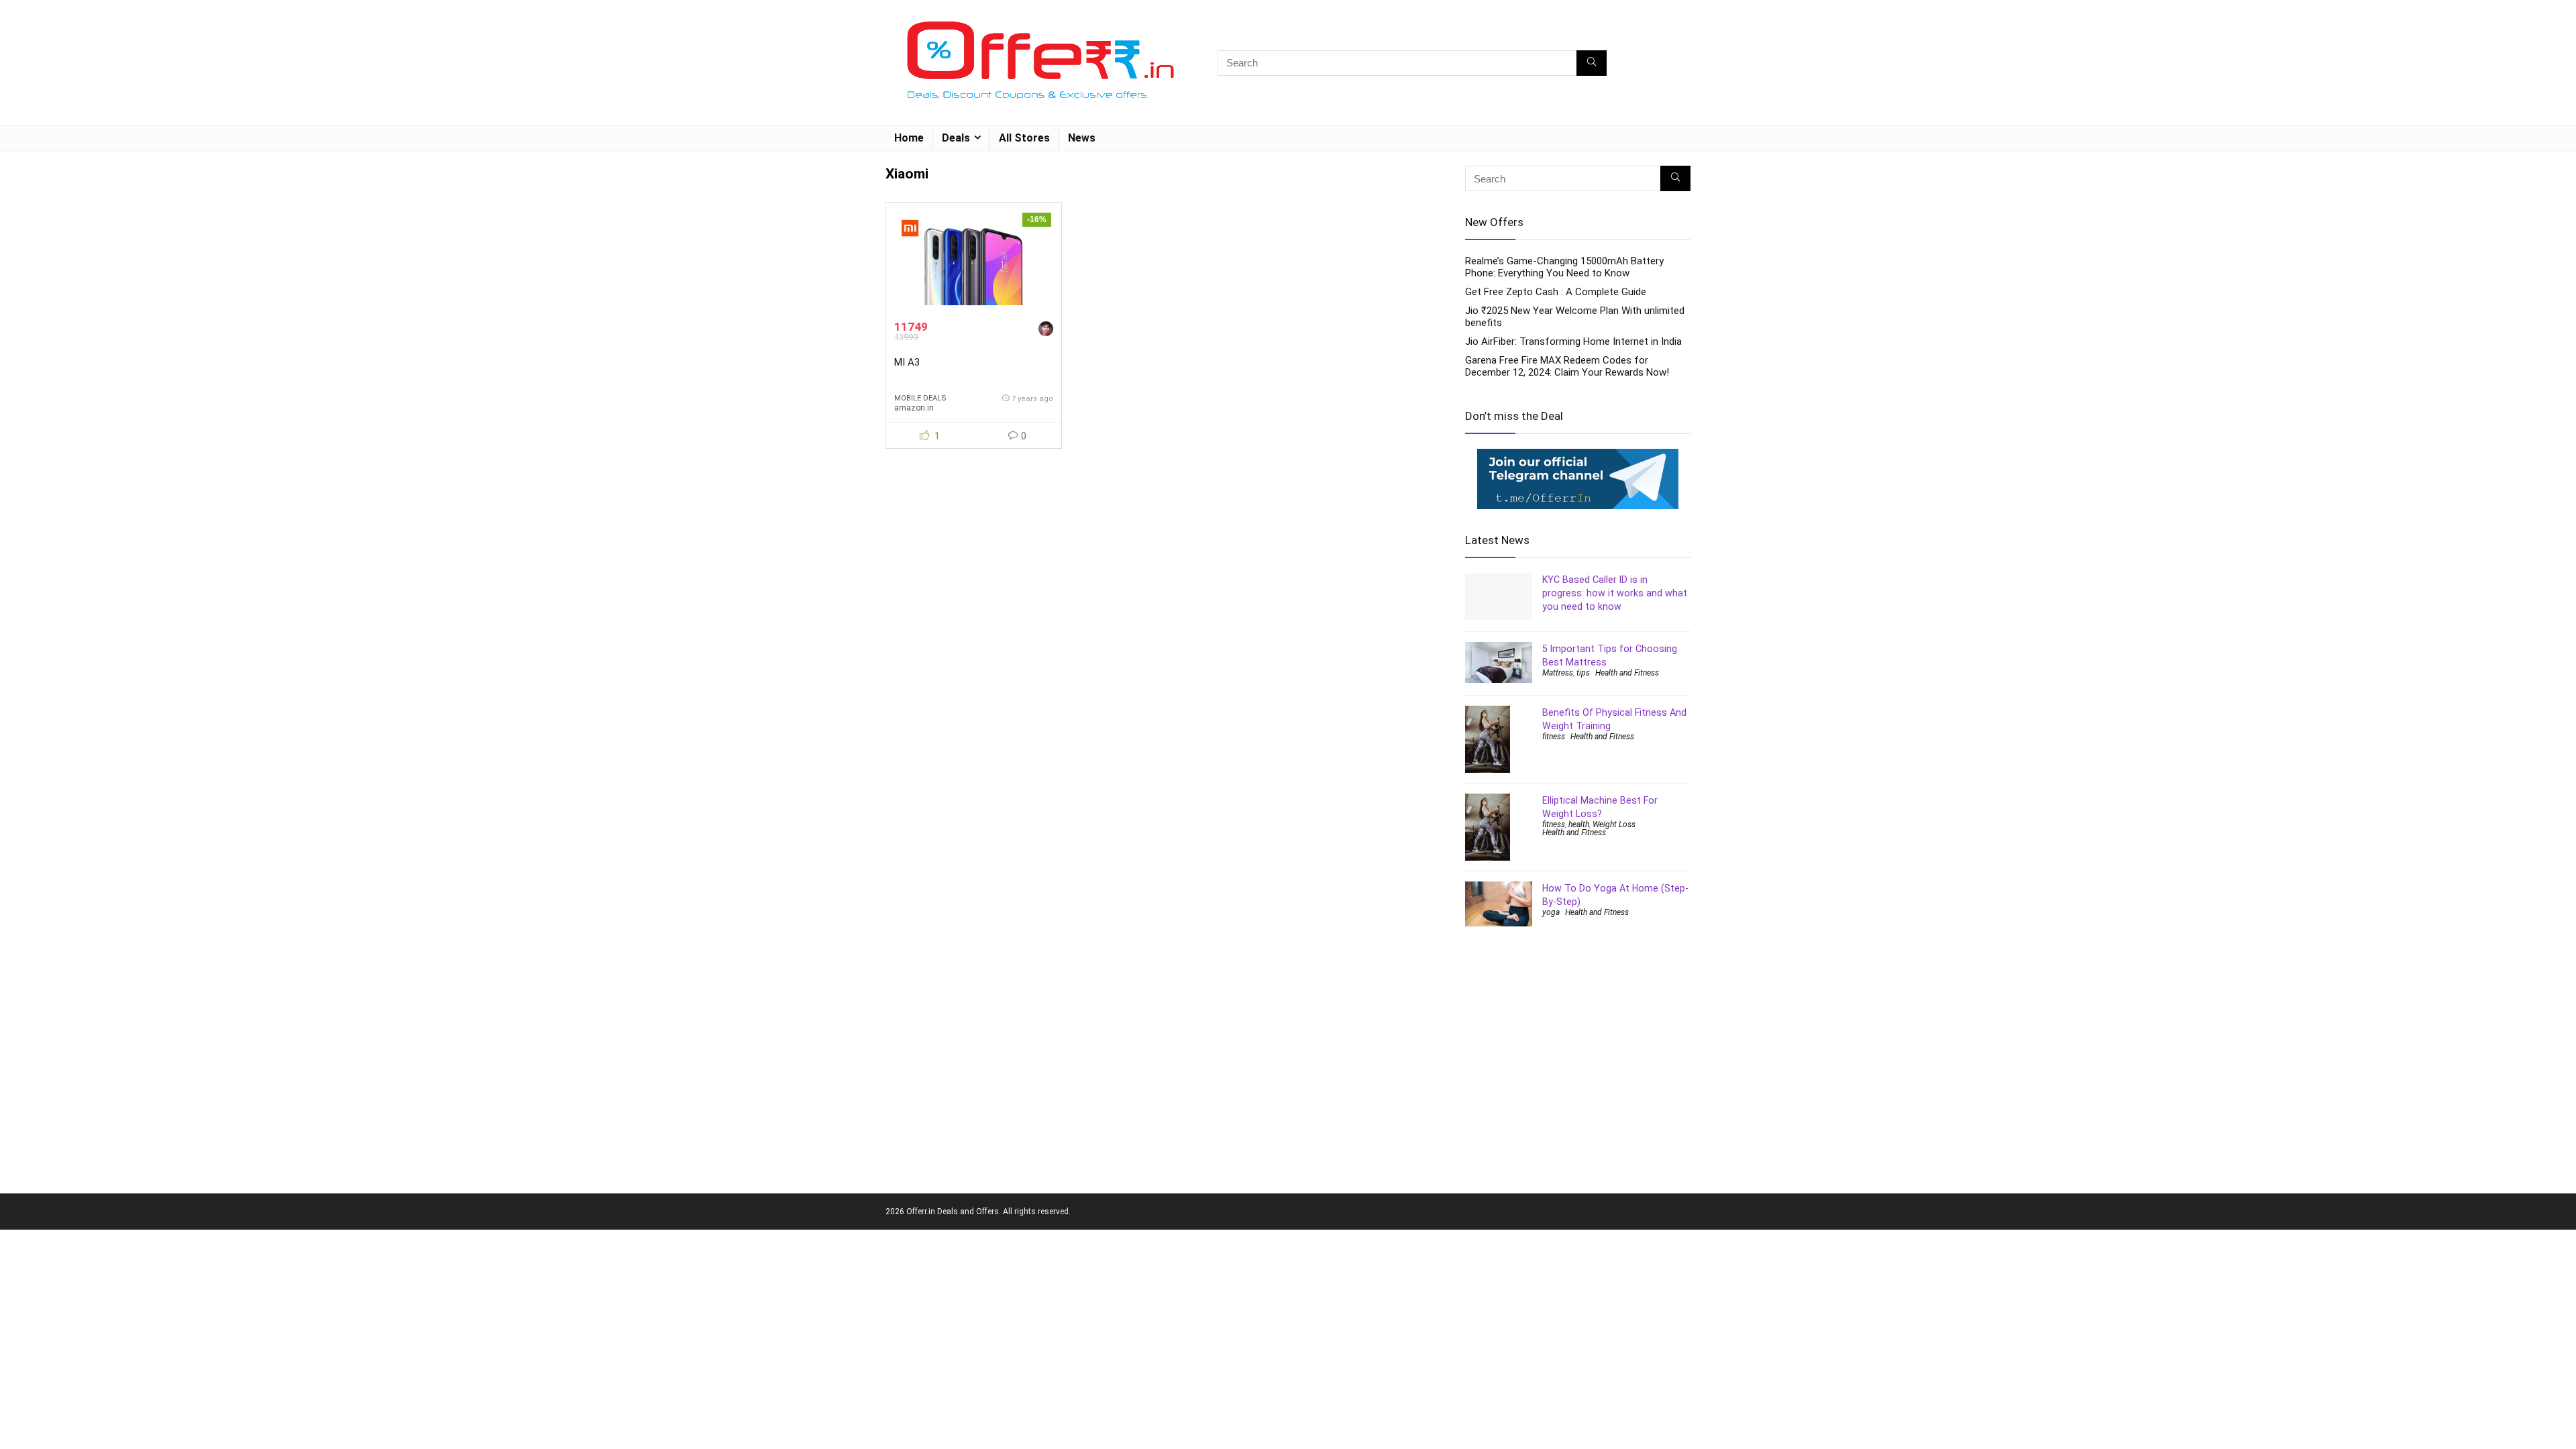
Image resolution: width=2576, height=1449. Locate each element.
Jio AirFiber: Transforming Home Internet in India (1573, 341)
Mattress (1558, 673)
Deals (956, 138)
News (1082, 138)
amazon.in (914, 408)
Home (909, 138)
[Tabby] (1046, 330)
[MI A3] (973, 261)
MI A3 (907, 362)
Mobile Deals (920, 398)
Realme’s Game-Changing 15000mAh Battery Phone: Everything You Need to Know (1564, 267)
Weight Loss (1614, 824)
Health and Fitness (1627, 673)
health (1579, 824)
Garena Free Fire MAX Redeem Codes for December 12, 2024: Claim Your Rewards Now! (1567, 366)
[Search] (1592, 63)
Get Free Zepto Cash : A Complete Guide (1556, 292)
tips (1583, 673)
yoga (1551, 912)
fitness (1554, 737)
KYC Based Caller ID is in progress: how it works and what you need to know (1615, 593)
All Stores (1024, 138)
